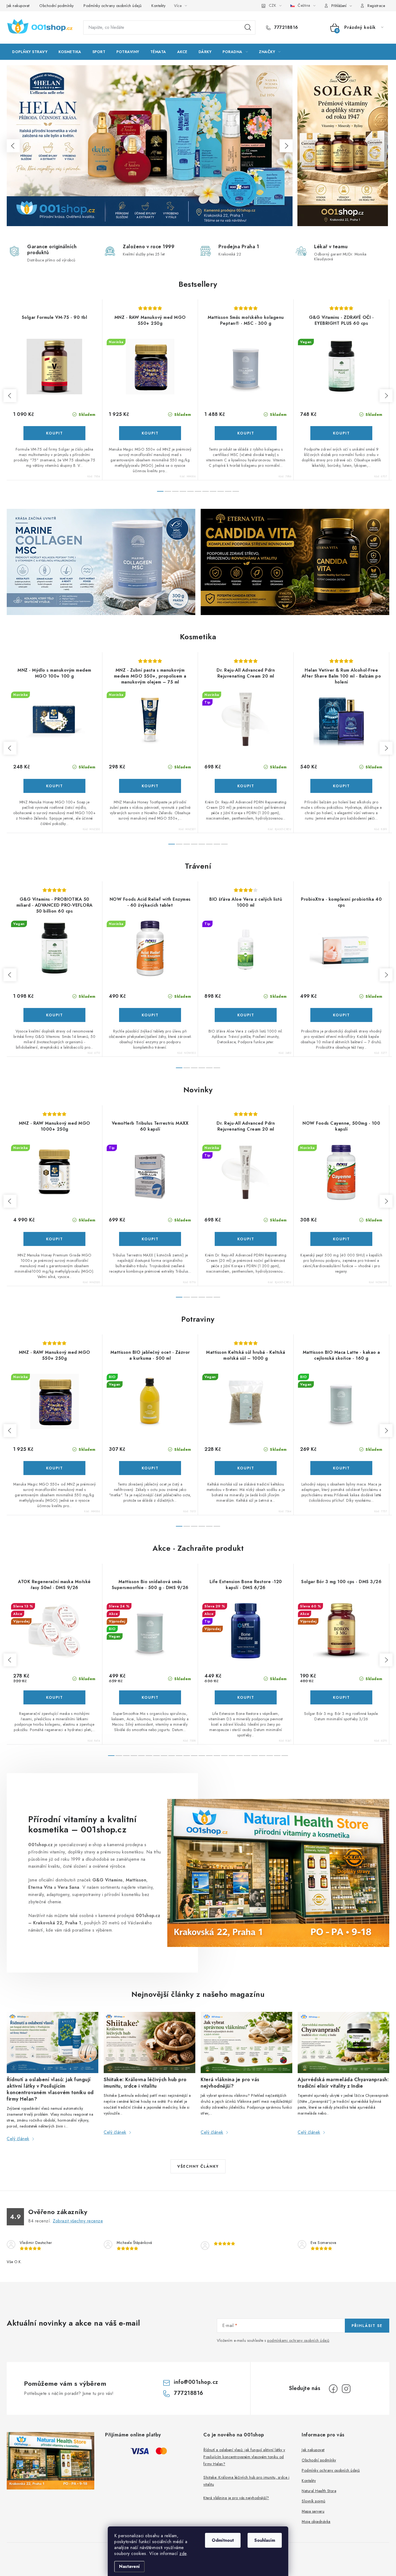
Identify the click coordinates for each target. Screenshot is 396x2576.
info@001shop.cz (196, 2382)
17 (239, 1756)
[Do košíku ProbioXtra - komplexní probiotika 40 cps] (341, 1015)
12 (202, 1756)
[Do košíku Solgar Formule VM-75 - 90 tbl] (54, 433)
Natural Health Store (319, 2491)
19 (255, 1756)
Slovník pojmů (314, 2501)
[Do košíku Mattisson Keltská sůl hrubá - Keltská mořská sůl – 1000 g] (246, 1468)
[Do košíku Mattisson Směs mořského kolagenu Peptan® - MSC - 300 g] (246, 433)
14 (217, 1756)
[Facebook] (333, 2389)
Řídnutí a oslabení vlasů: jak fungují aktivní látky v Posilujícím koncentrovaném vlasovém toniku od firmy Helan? (244, 2457)
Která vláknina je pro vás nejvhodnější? (236, 2498)
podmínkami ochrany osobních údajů (298, 2340)
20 (262, 1756)
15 (224, 1756)
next (386, 396)
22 (277, 1756)
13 (209, 1756)
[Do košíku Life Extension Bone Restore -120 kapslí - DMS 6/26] (246, 1697)
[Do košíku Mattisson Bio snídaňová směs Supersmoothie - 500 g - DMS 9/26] (150, 1697)
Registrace (376, 6)
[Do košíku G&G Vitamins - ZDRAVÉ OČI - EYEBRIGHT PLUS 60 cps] (341, 433)
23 (285, 1756)
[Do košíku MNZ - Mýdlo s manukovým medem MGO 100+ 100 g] (54, 786)
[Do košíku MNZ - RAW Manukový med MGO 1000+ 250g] (54, 1239)
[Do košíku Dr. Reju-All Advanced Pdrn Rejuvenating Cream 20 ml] (246, 786)
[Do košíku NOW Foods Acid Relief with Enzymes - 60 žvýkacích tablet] (150, 1015)
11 (194, 1756)
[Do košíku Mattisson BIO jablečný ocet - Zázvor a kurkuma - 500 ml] (150, 1468)
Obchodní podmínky (57, 6)
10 (236, 491)
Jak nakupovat (18, 6)
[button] (13, 146)
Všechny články (198, 2166)
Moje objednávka (316, 2522)
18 (247, 1756)
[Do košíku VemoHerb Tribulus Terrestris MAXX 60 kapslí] (150, 1239)
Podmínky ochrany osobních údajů (113, 6)
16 (232, 1756)
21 (270, 1756)
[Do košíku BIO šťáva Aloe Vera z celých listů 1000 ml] (246, 1015)
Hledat (248, 27)
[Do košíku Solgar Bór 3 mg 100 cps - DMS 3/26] (341, 1697)
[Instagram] (346, 2389)
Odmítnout (223, 2540)
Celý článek (18, 2139)
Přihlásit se (367, 2326)
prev (10, 396)
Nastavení (129, 2566)
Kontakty (158, 6)
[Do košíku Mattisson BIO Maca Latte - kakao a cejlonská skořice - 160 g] (341, 1468)
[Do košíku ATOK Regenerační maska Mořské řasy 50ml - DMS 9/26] (54, 1697)
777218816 (286, 27)
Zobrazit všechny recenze (78, 2221)
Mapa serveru (313, 2511)
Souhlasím (265, 2540)
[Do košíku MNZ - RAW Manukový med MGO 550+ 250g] (150, 433)
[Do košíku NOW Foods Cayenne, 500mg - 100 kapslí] (341, 1239)
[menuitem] (30, 52)
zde (183, 2553)
